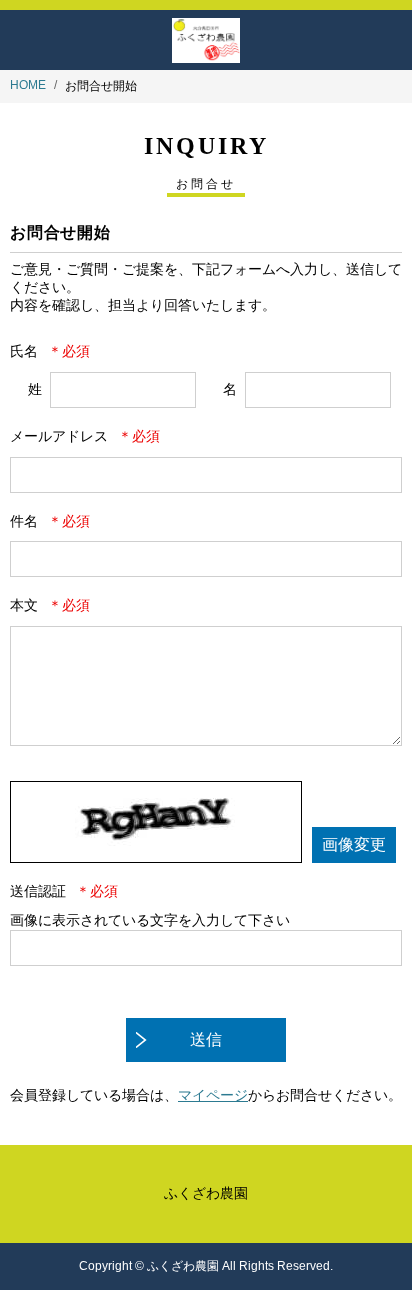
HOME (28, 85)
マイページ (213, 1095)
